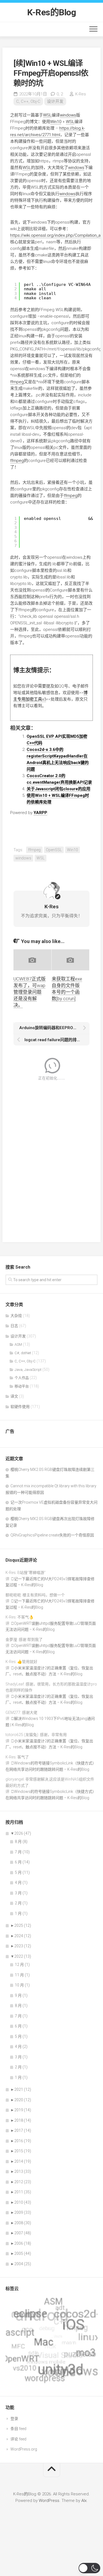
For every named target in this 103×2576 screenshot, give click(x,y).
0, (60, 94)
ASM (18, 1344)
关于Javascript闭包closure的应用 (59, 789)
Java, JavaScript (28, 1370)
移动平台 (22, 1386)
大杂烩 (16, 1316)
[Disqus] (51, 1158)
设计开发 (55, 101)
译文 (14, 1396)
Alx (84, 2501)
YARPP (40, 813)
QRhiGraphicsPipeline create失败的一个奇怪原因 (52, 1535)
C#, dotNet (23, 1353)
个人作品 (22, 1378)
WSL (47, 115)
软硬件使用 (20, 1407)
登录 (14, 2419)
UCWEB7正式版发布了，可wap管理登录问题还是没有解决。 (30, 992)
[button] (89, 2568)
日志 (14, 1326)
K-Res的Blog (51, 12)
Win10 (56, 122)
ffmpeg (17, 382)
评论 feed (18, 2439)
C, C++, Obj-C (28, 101)
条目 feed (18, 2429)
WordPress (49, 2501)
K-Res (81, 94)
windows (68, 115)
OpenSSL (54, 850)
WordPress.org (24, 2449)
